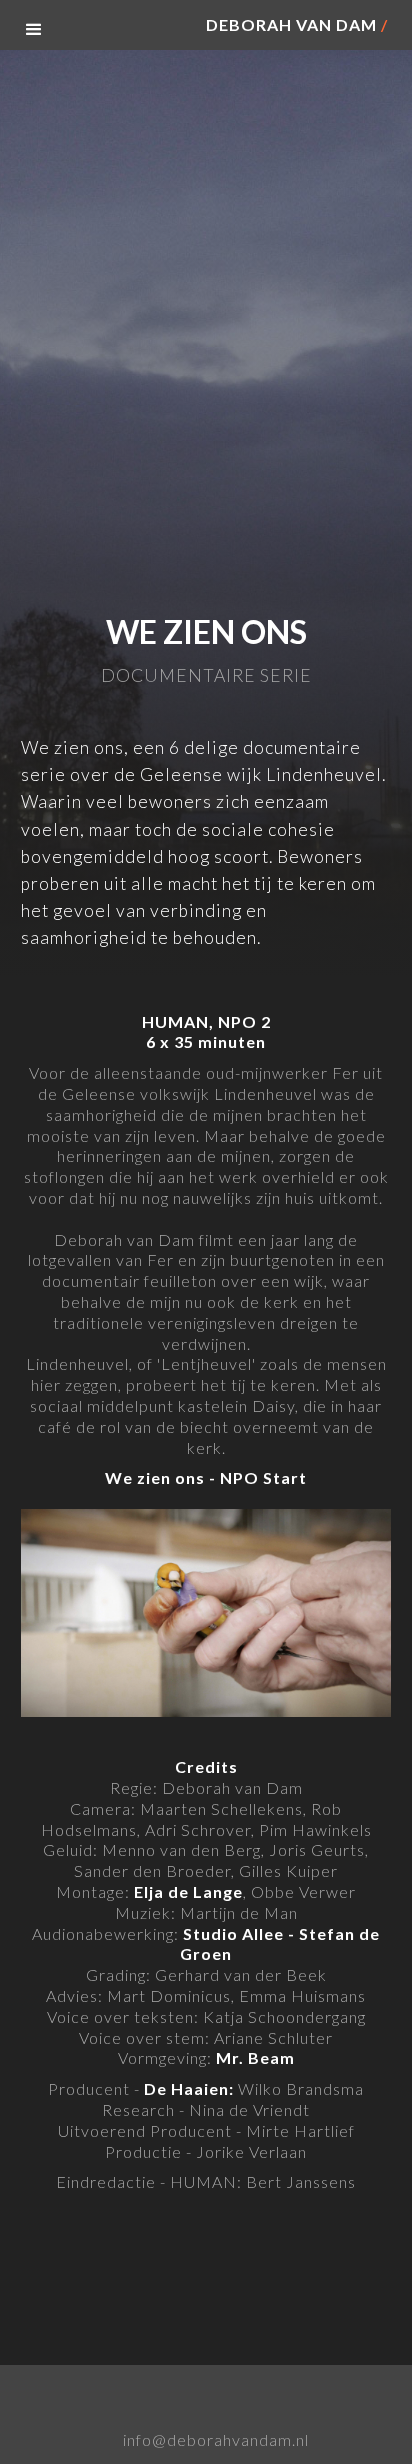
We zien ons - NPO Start (206, 1477)
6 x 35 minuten (206, 1041)
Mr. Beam (255, 2057)
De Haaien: (189, 2088)
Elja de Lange (188, 1891)
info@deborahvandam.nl (216, 2440)
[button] (34, 30)
